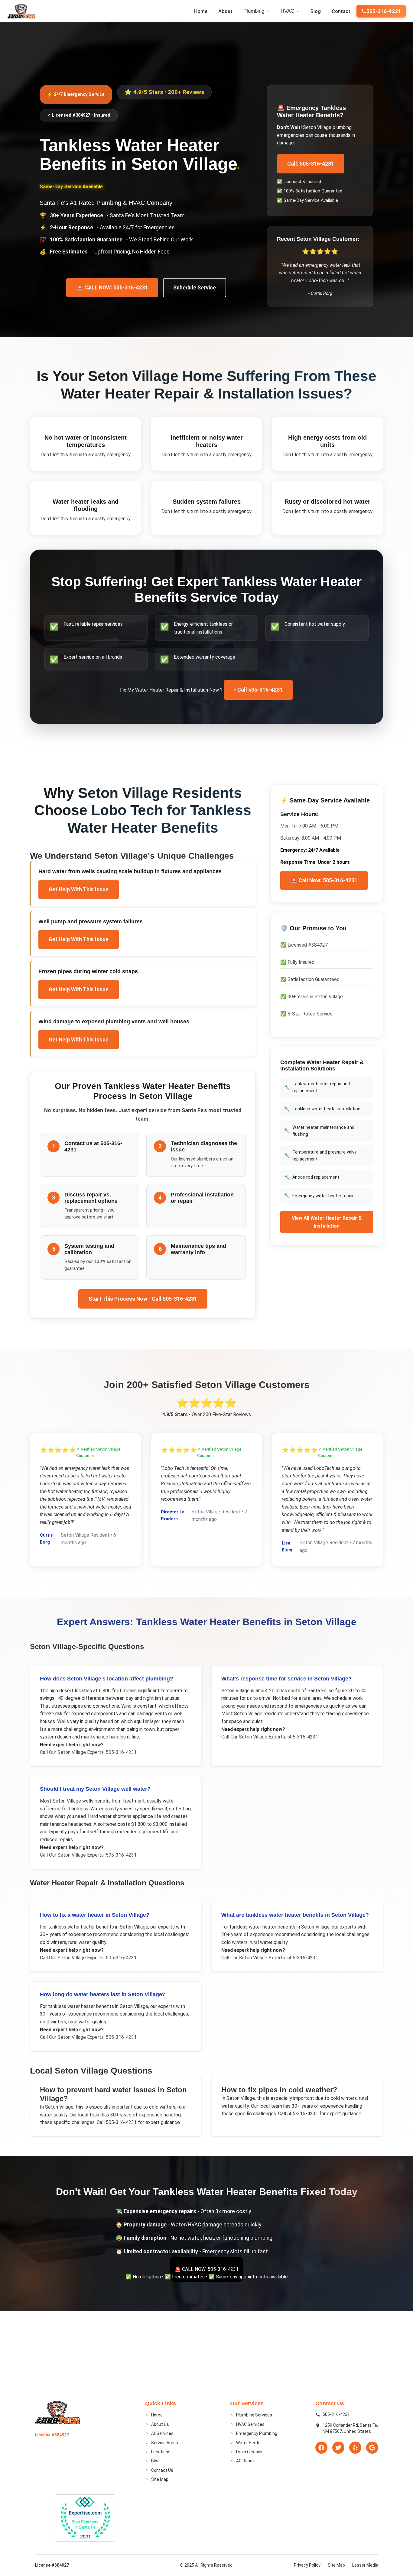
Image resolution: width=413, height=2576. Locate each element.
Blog (316, 11)
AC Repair (246, 2461)
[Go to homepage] (21, 11)
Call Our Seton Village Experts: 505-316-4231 (88, 1752)
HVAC (287, 11)
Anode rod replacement (312, 1177)
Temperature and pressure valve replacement (320, 1156)
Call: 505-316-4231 (311, 164)
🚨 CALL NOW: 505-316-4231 (112, 288)
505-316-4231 (384, 11)
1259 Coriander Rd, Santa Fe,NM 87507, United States (350, 2428)
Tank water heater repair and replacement (317, 1087)
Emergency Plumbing (257, 2433)
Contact (341, 11)
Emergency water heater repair (319, 1196)
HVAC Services (250, 2424)
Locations (161, 2452)
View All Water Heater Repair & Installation (327, 1222)
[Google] (372, 2448)
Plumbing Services (254, 2415)
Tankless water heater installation (322, 1109)
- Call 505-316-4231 (258, 690)
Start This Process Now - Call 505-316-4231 (143, 1299)
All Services (162, 2433)
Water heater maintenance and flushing (319, 1131)
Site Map (160, 2479)
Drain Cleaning (250, 2452)
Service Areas (165, 2443)
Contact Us (162, 2470)
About (225, 11)
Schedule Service (195, 288)
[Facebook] (321, 2448)
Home (201, 11)
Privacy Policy (307, 2565)
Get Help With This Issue (79, 889)
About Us (160, 2424)
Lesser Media (365, 2565)
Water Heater (249, 2443)
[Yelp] (355, 2448)
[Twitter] (338, 2448)
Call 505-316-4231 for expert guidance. (138, 2122)
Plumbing (254, 11)
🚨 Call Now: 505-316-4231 (324, 880)
